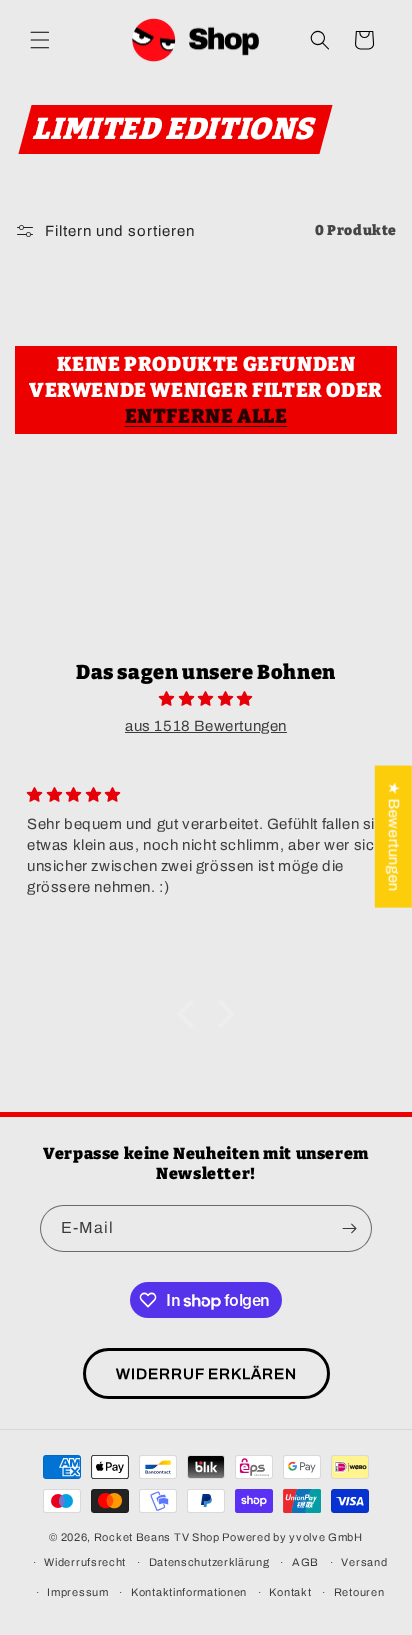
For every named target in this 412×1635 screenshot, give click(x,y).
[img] (206, 699)
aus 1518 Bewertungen (206, 726)
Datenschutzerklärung (209, 1562)
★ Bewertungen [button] (394, 836)
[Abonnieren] (349, 1228)
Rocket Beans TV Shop (157, 1537)
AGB (305, 1562)
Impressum (77, 1592)
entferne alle (206, 416)
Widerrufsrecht (85, 1562)
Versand (364, 1562)
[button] (40, 40)
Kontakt (290, 1592)
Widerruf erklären (206, 1374)
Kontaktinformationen (189, 1592)
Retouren (359, 1592)
